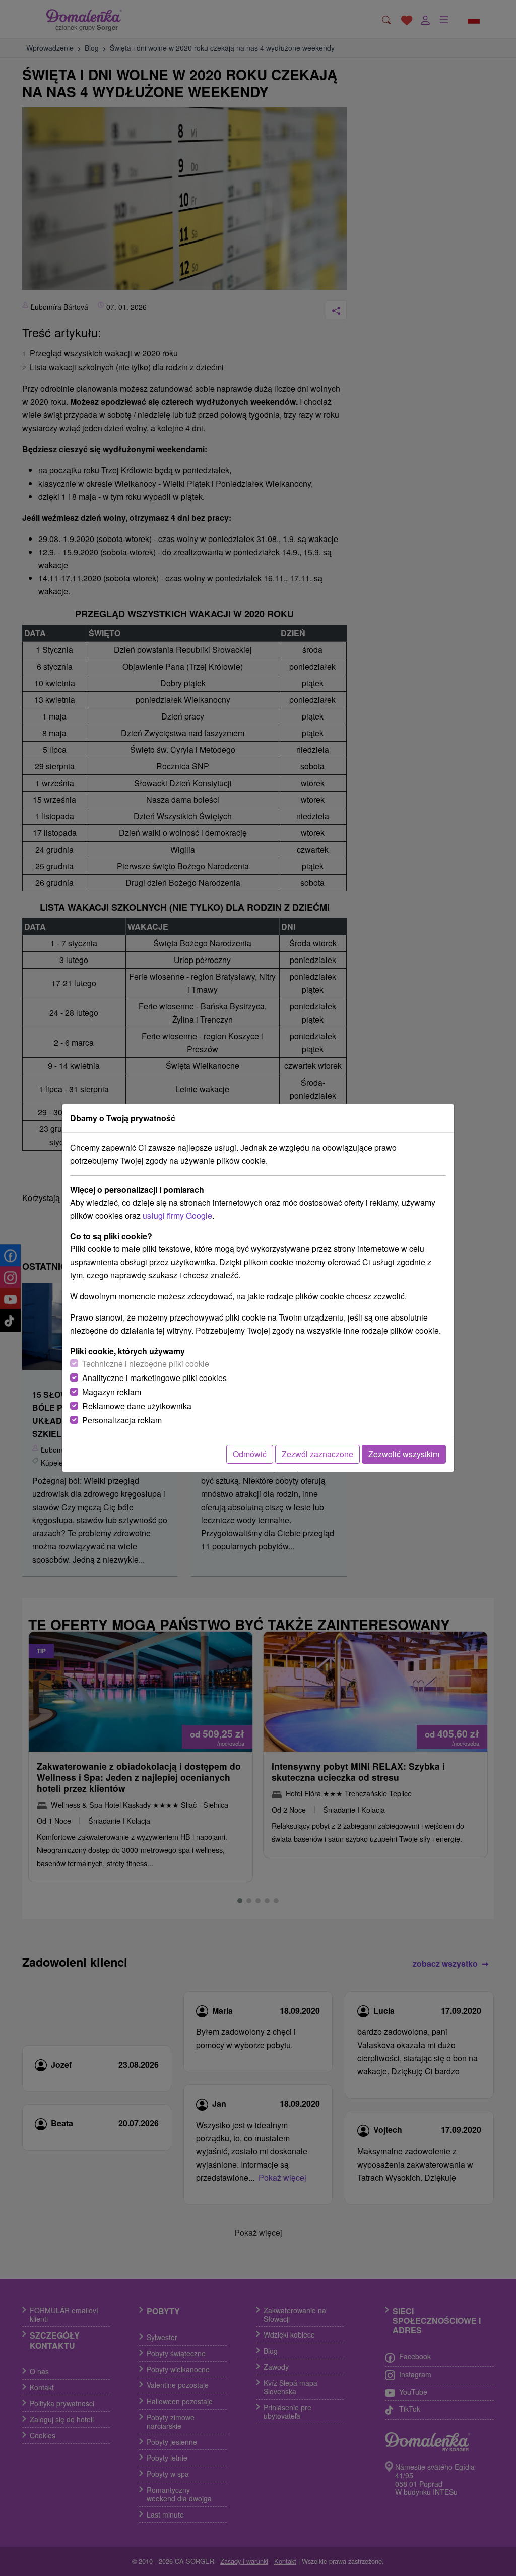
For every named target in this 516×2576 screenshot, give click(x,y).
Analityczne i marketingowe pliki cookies (154, 1378)
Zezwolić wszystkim (404, 1454)
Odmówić (250, 1454)
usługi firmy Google (177, 1215)
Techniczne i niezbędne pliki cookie (146, 1364)
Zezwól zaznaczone (317, 1454)
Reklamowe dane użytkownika (137, 1406)
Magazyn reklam (112, 1392)
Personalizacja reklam (122, 1420)
